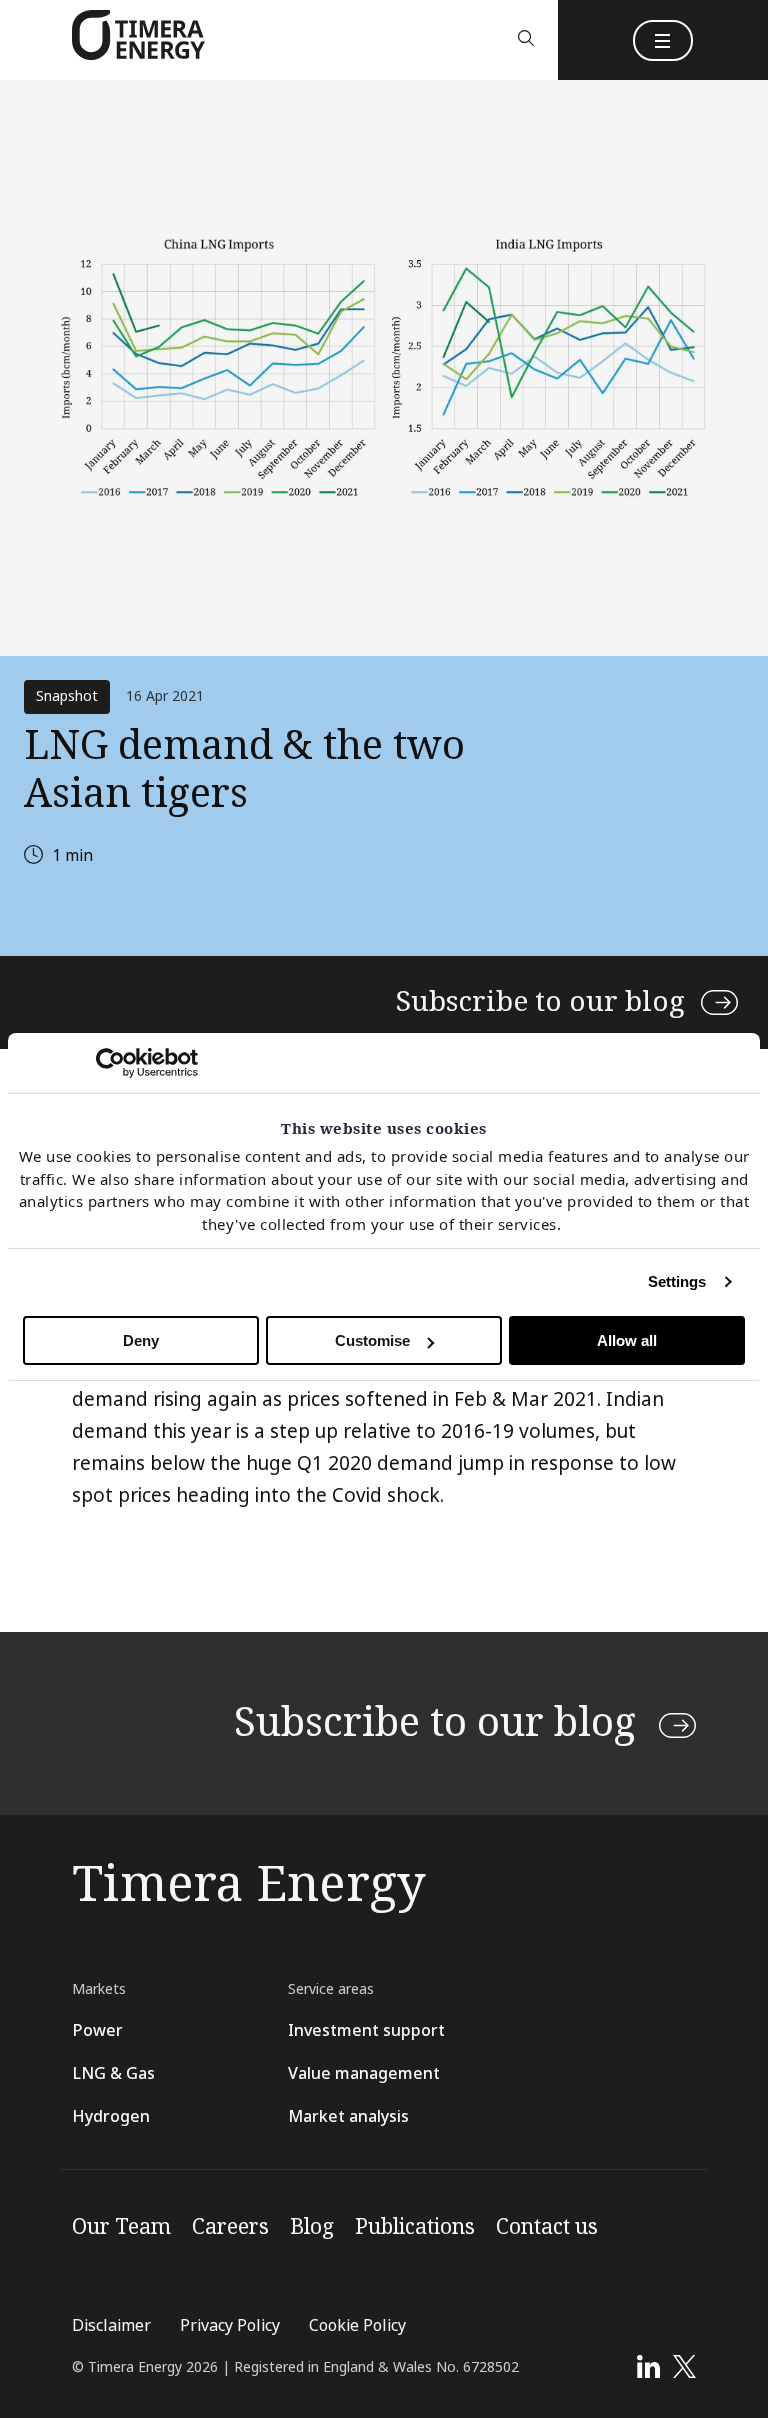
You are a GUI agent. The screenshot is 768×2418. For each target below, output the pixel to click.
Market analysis (348, 2116)
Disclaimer (111, 2325)
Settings (677, 1281)
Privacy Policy (230, 2325)
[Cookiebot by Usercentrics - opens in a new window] (110, 1063)
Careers (230, 2227)
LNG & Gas (113, 2073)
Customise (372, 1340)
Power (97, 2030)
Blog (312, 2227)
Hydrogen (111, 2116)
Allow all (627, 1340)
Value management (364, 2073)
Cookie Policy (357, 2325)
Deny (141, 1340)
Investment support (366, 2030)
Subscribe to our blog (540, 1002)
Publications (415, 2227)
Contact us (547, 2227)
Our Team (121, 2227)
